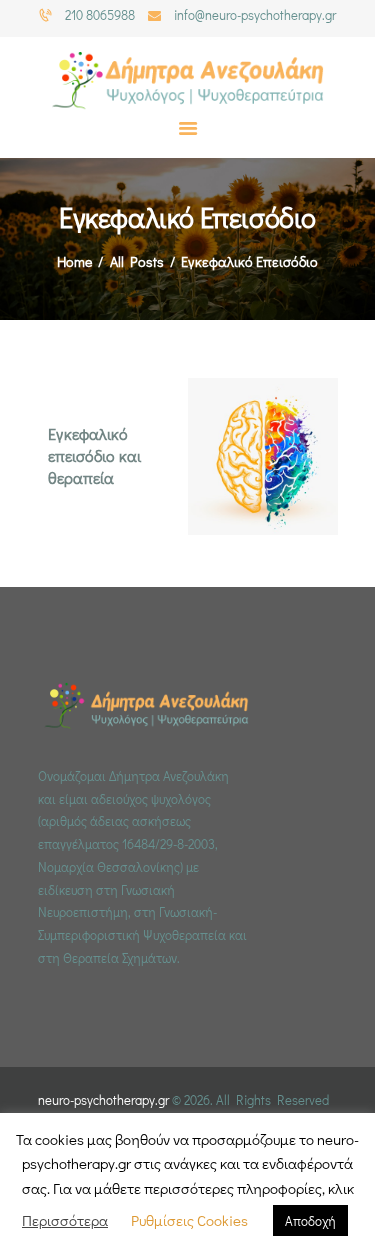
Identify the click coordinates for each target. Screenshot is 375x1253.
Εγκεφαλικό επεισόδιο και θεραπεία (94, 455)
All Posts (137, 261)
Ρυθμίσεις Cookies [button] (189, 1220)
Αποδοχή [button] (310, 1220)
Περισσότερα (65, 1220)
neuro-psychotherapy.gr (103, 1099)
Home (74, 262)
